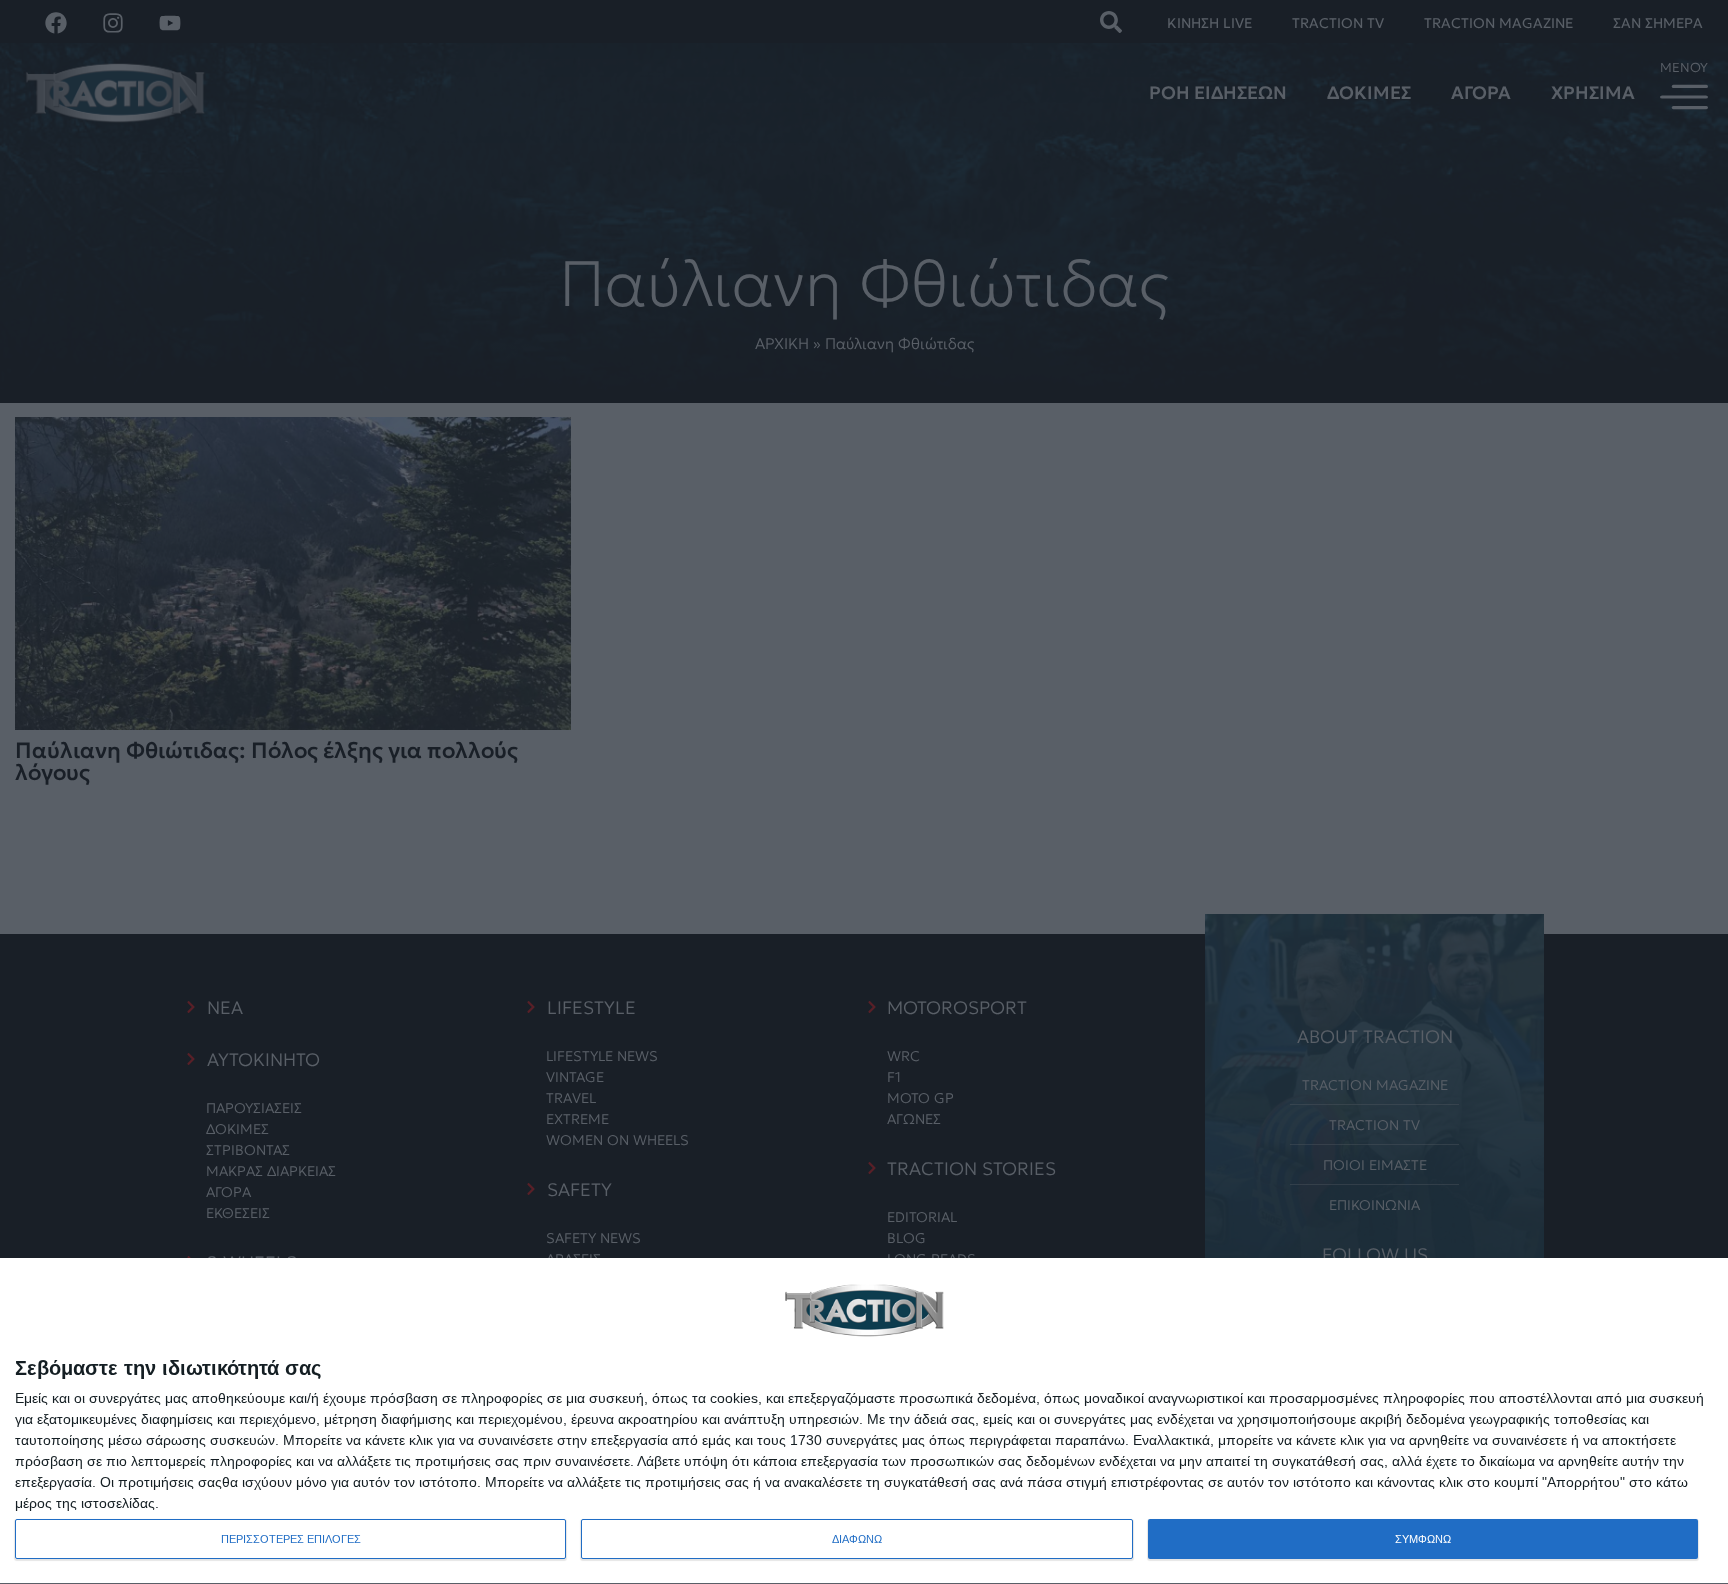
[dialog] (864, 1421)
